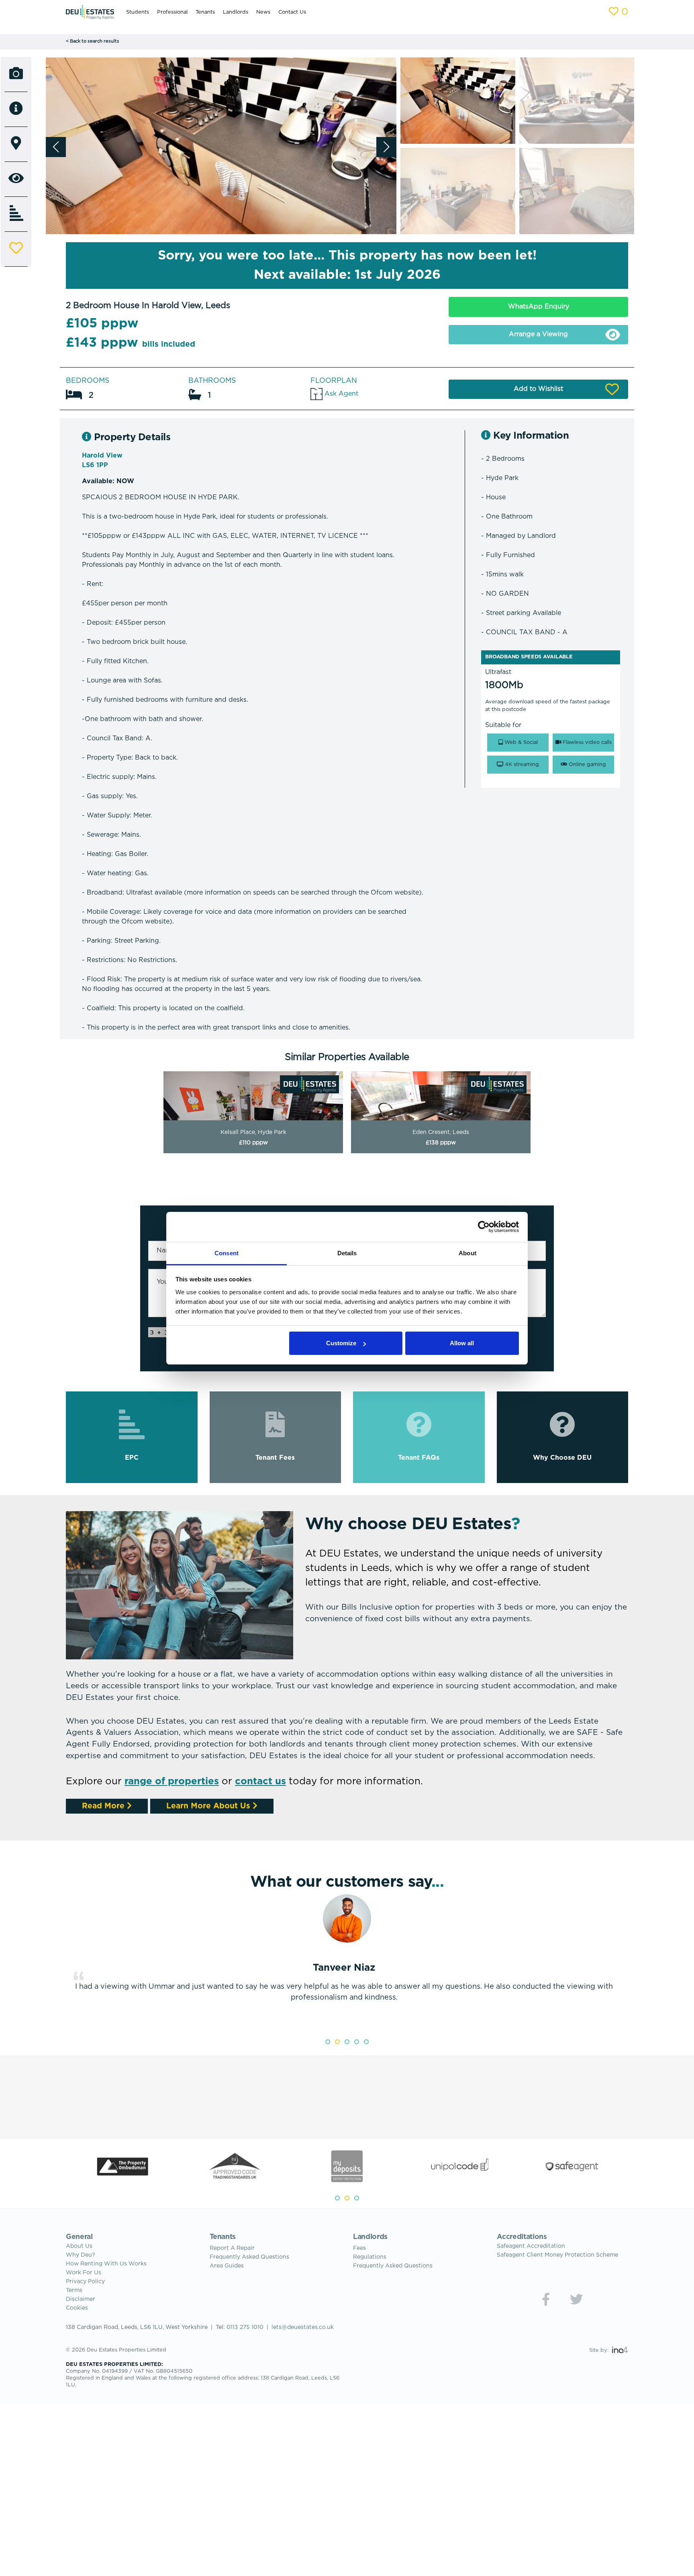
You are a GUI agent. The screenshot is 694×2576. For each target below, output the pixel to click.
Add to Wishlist (538, 389)
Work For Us (84, 2273)
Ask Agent (340, 394)
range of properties (172, 1781)
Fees (359, 2248)
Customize (341, 1343)
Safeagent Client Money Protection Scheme (557, 2255)
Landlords (236, 12)
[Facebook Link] (546, 2299)
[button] (386, 147)
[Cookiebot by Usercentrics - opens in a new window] (484, 1227)
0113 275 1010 (245, 2327)
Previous (60, 1962)
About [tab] (467, 1253)
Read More (104, 1806)
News (263, 12)
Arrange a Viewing (538, 334)
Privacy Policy (85, 2282)
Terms (74, 2290)
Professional (172, 12)
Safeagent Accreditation (531, 2246)
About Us (79, 2246)
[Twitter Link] (576, 2299)
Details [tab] (347, 1253)
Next (634, 1962)
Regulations (370, 2257)
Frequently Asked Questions (249, 2257)
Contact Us (292, 12)
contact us (260, 1781)
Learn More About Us (209, 1806)
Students (138, 12)
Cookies (77, 2308)
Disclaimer (81, 2299)
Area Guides (227, 2266)
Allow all (462, 1343)
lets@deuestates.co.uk (303, 2327)
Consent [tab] (227, 1253)
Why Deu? (81, 2255)
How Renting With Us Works (106, 2264)
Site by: (600, 2350)
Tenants (205, 12)
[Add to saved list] (16, 249)
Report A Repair (232, 2248)
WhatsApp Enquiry (539, 307)
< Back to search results (93, 41)
